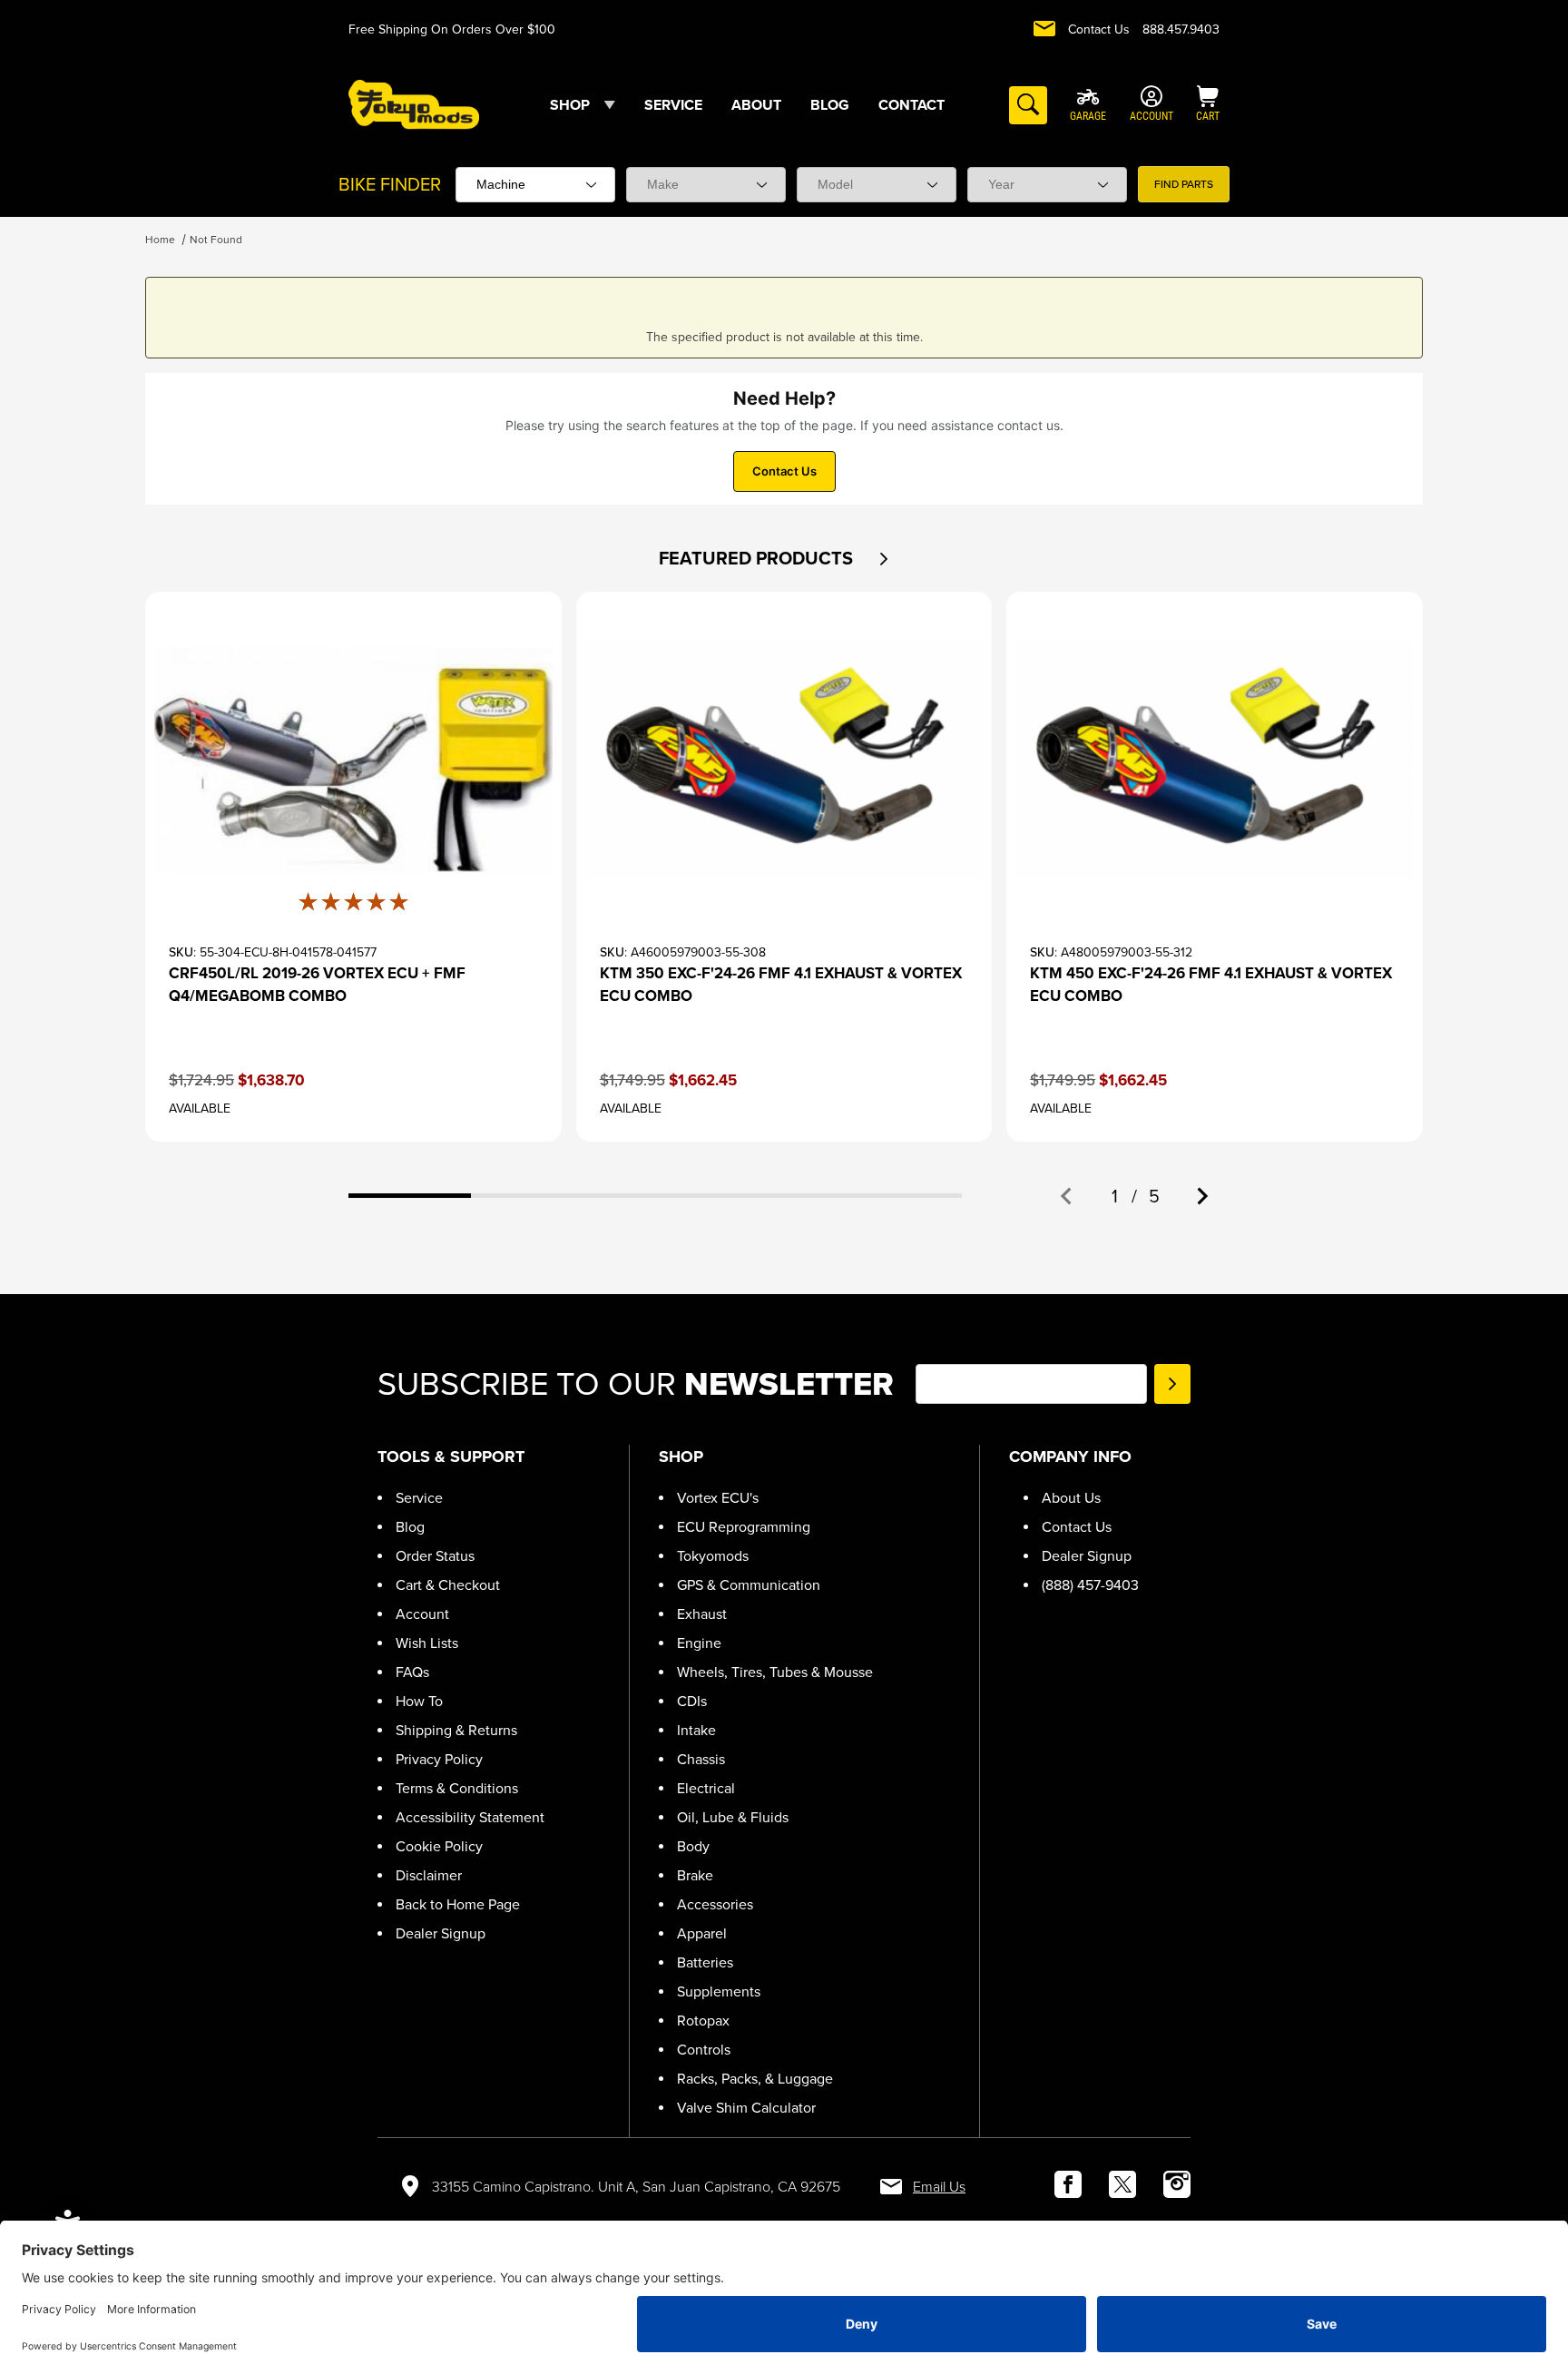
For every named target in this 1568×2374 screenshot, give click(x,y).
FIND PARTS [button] (1184, 184)
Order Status (435, 1556)
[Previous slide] (1067, 1196)
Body (693, 1846)
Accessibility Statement (470, 1817)
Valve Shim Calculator (746, 2108)
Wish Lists (427, 1643)
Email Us (939, 2187)
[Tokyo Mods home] (414, 104)
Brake (695, 1875)
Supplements (719, 1991)
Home (160, 240)
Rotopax (703, 2021)
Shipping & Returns (456, 1730)
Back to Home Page (458, 1904)
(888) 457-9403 (1090, 1585)
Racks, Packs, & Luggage (755, 2079)
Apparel (702, 1933)
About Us (1071, 1498)
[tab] (410, 1196)
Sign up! (1172, 1384)
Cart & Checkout (448, 1585)
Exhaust (702, 1614)
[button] (883, 559)
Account (422, 1614)
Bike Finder (390, 184)
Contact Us (1099, 29)
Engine (699, 1643)
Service (419, 1498)
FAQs (412, 1672)
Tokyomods (713, 1556)
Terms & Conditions (457, 1788)
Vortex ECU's (718, 1498)
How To (419, 1701)
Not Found (216, 240)
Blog (410, 1527)
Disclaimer (429, 1875)
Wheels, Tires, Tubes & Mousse (775, 1672)
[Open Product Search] (1028, 105)
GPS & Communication (749, 1585)
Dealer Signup (441, 1933)
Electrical (706, 1788)
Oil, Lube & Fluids (733, 1817)
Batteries (705, 1962)
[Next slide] (1201, 1196)
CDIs (692, 1701)
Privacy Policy (439, 1759)
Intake (696, 1730)
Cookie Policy (439, 1846)
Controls (704, 2050)
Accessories (715, 1904)
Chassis (701, 1759)
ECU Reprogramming (744, 1527)
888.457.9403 (1181, 29)
